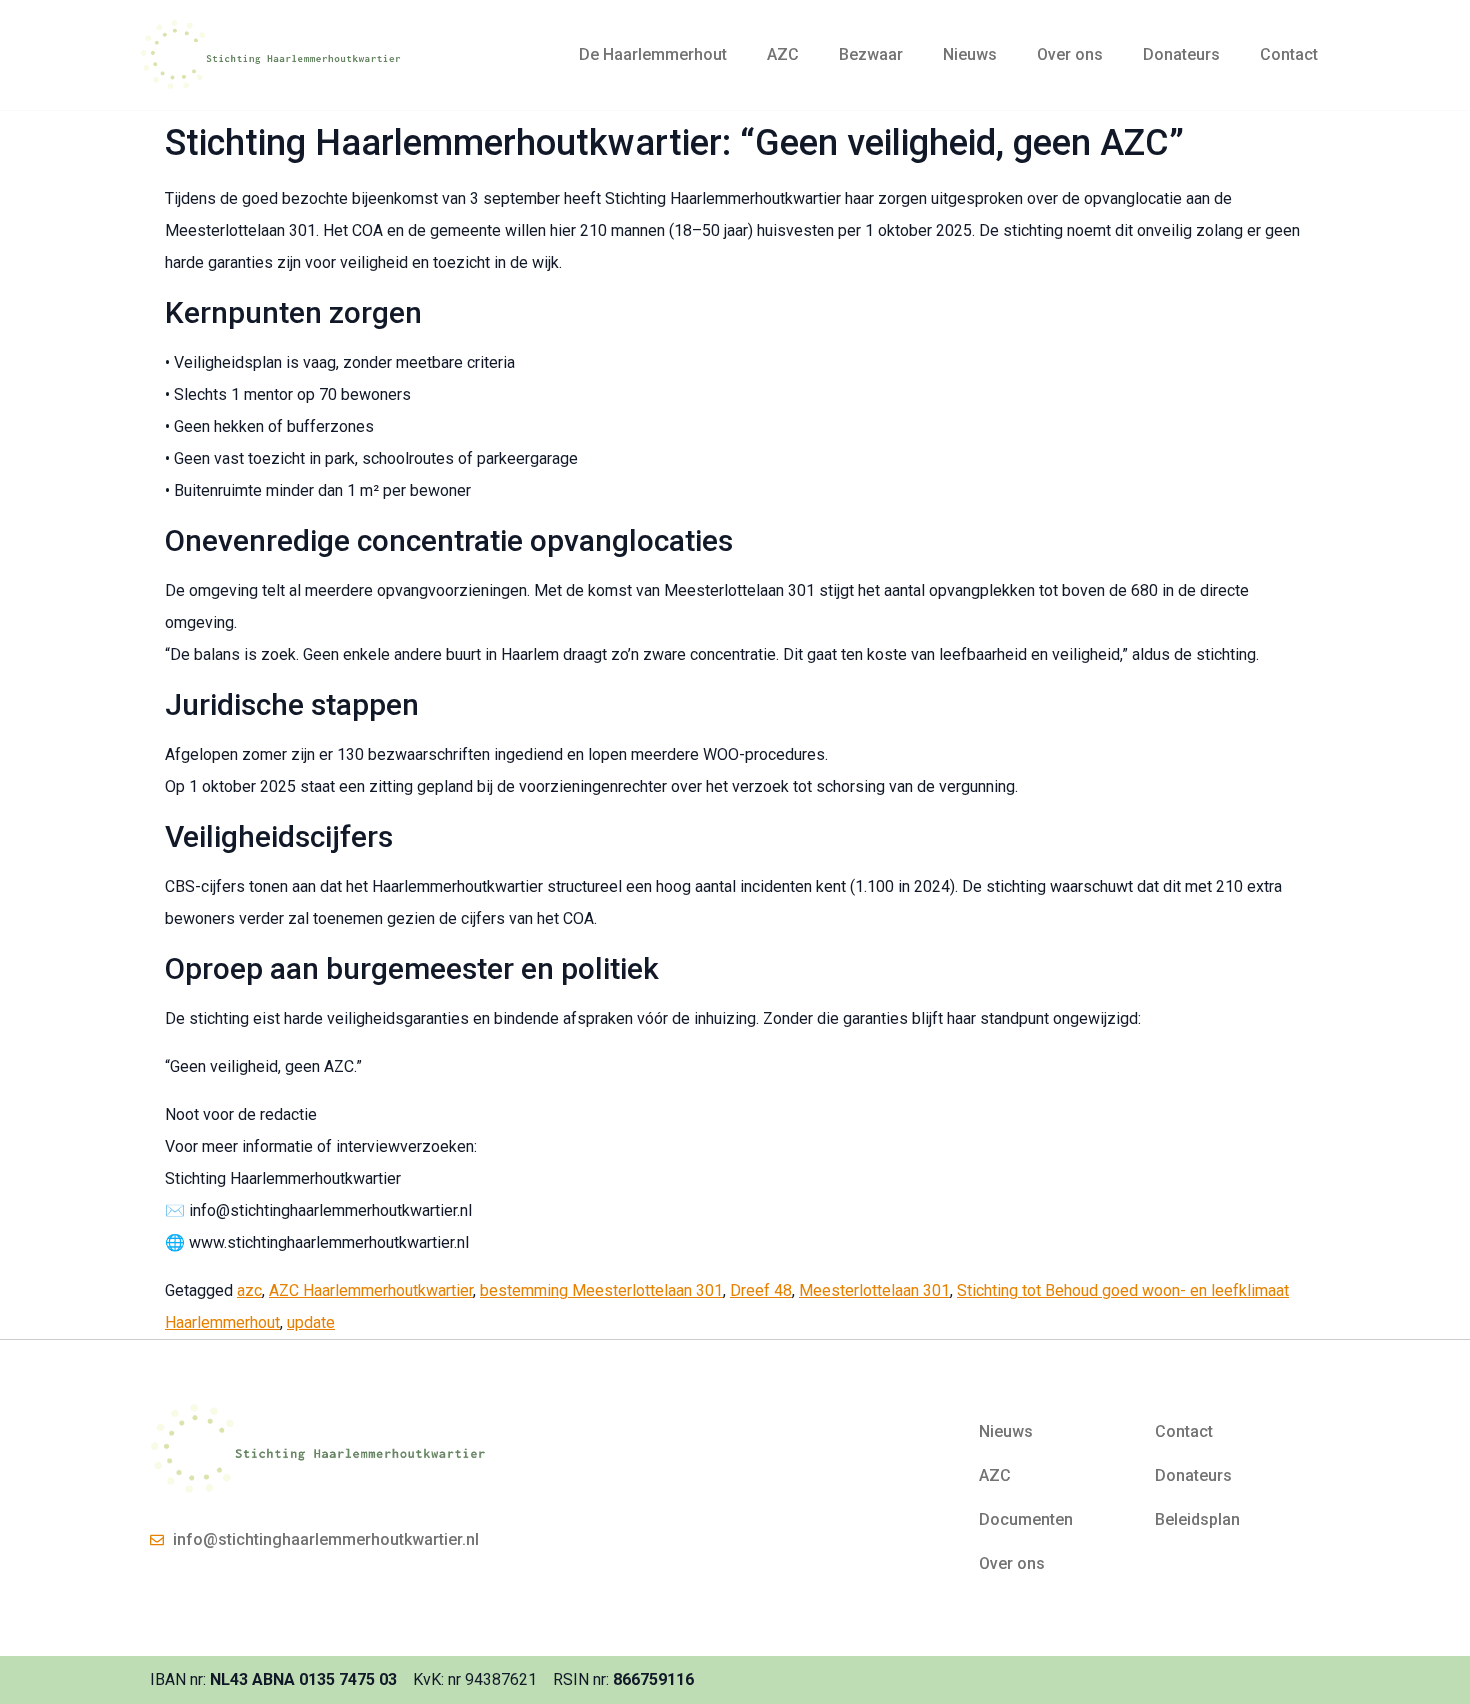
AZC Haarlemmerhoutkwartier (371, 1290)
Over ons (1070, 54)
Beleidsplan (1197, 1519)
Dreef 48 (761, 1290)
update (311, 1322)
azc (249, 1290)
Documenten (1026, 1519)
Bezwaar (871, 54)
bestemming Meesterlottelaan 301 (601, 1290)
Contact (1289, 54)
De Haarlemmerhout (653, 54)
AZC (783, 54)
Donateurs (1181, 54)
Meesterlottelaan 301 (874, 1290)
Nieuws (970, 54)
